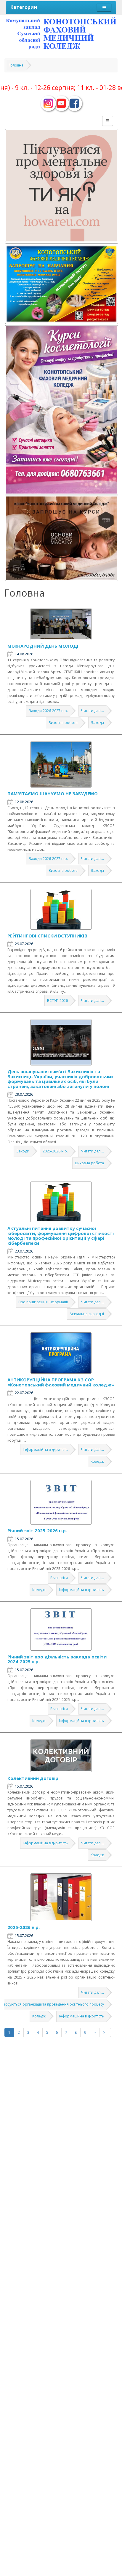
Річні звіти (59, 1578)
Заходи (97, 723)
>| (105, 2032)
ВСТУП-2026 (57, 1001)
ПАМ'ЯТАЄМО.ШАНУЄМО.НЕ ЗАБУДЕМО (53, 793)
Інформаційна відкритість (45, 1450)
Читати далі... (93, 711)
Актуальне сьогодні (87, 1314)
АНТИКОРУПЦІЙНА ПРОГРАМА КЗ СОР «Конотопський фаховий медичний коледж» (61, 1382)
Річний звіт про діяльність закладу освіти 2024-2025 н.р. (57, 1659)
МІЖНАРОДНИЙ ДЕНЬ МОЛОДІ (43, 646)
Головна (16, 65)
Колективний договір (33, 1778)
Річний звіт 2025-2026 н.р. (37, 1530)
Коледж (97, 1461)
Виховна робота (63, 723)
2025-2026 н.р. (55, 1151)
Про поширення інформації (43, 1302)
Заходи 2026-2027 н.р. (48, 711)
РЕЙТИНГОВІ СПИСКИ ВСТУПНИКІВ (47, 936)
